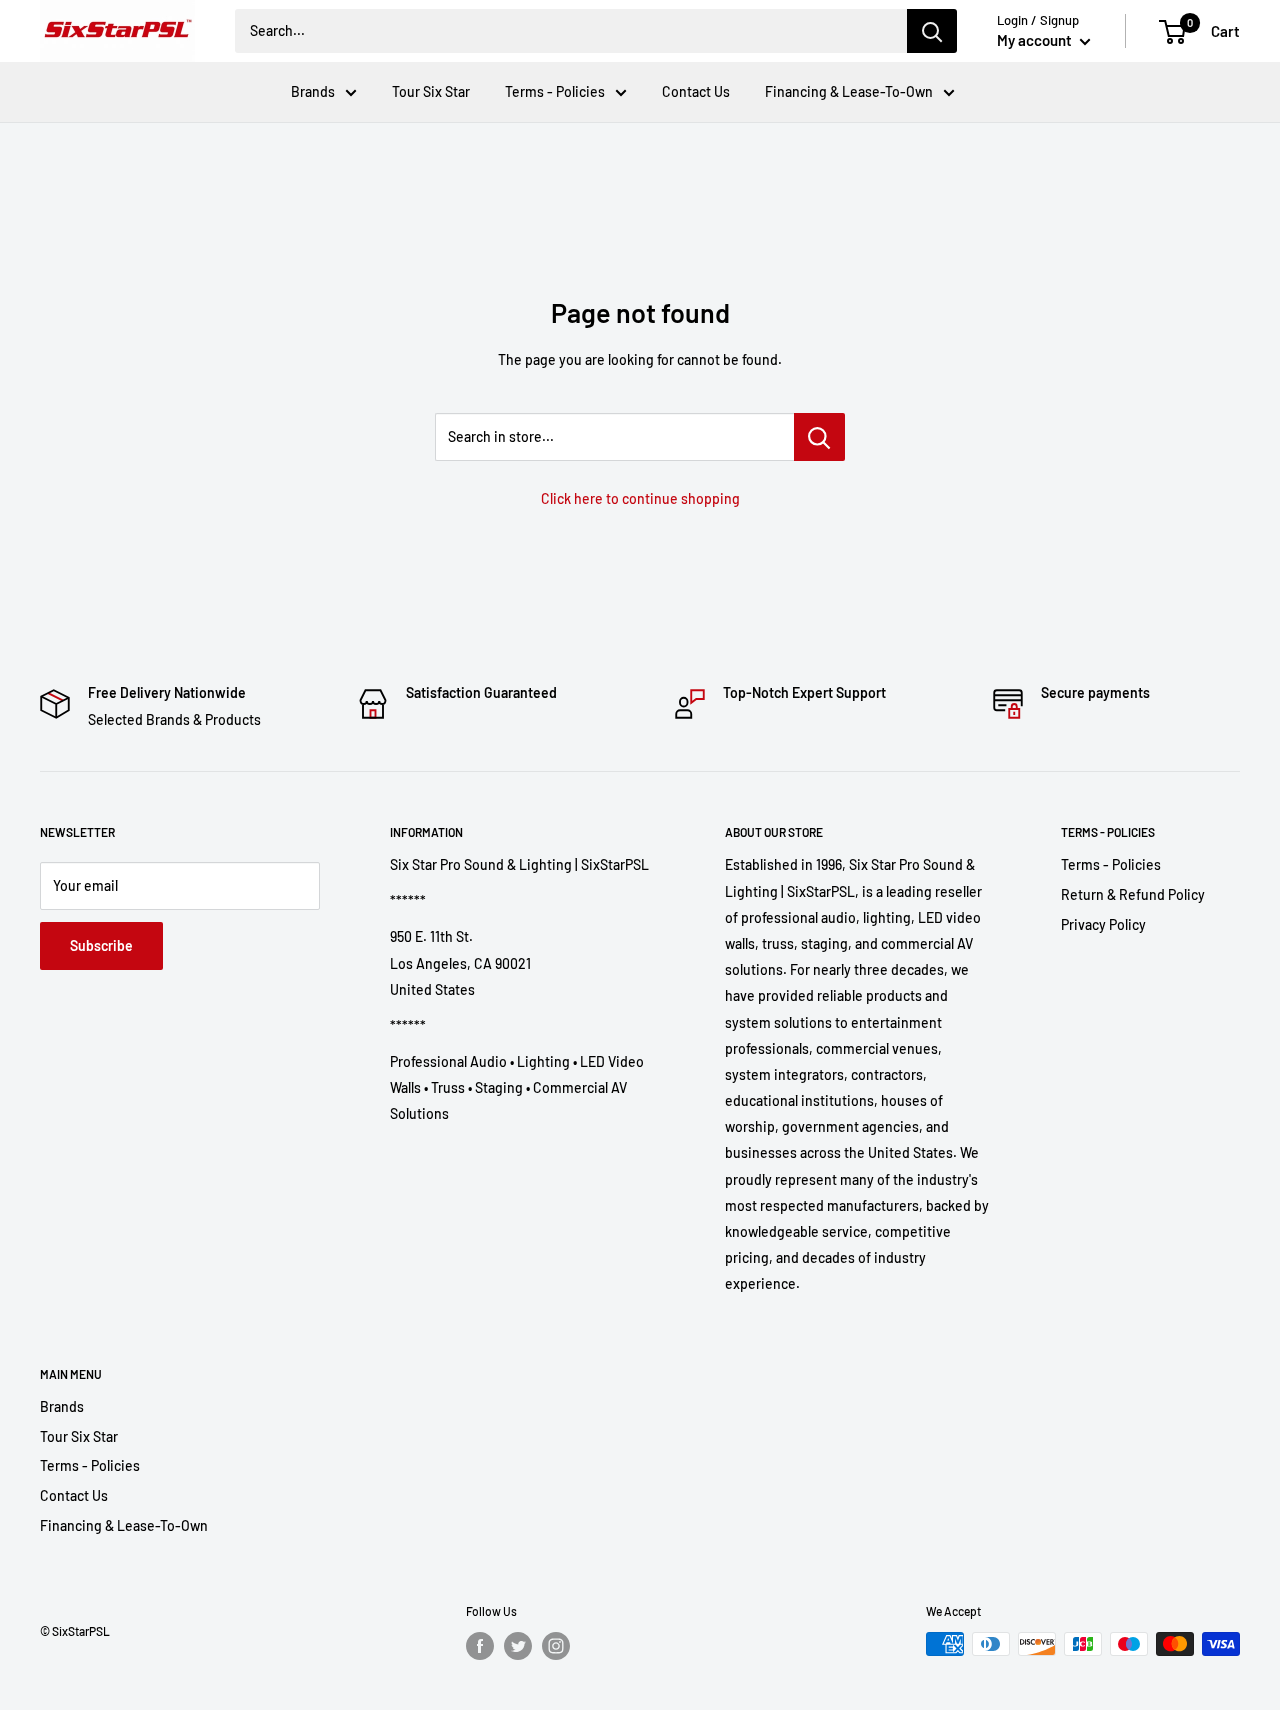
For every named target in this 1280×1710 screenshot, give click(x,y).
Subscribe (101, 945)
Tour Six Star (431, 91)
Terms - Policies (555, 91)
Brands (313, 91)
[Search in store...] (819, 437)
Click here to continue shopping (640, 498)
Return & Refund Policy (1133, 894)
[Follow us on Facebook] (480, 1646)
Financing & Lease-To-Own (849, 91)
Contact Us (696, 91)
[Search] (932, 31)
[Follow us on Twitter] (518, 1646)
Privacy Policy (1103, 924)
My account (1036, 40)
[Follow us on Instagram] (556, 1646)
